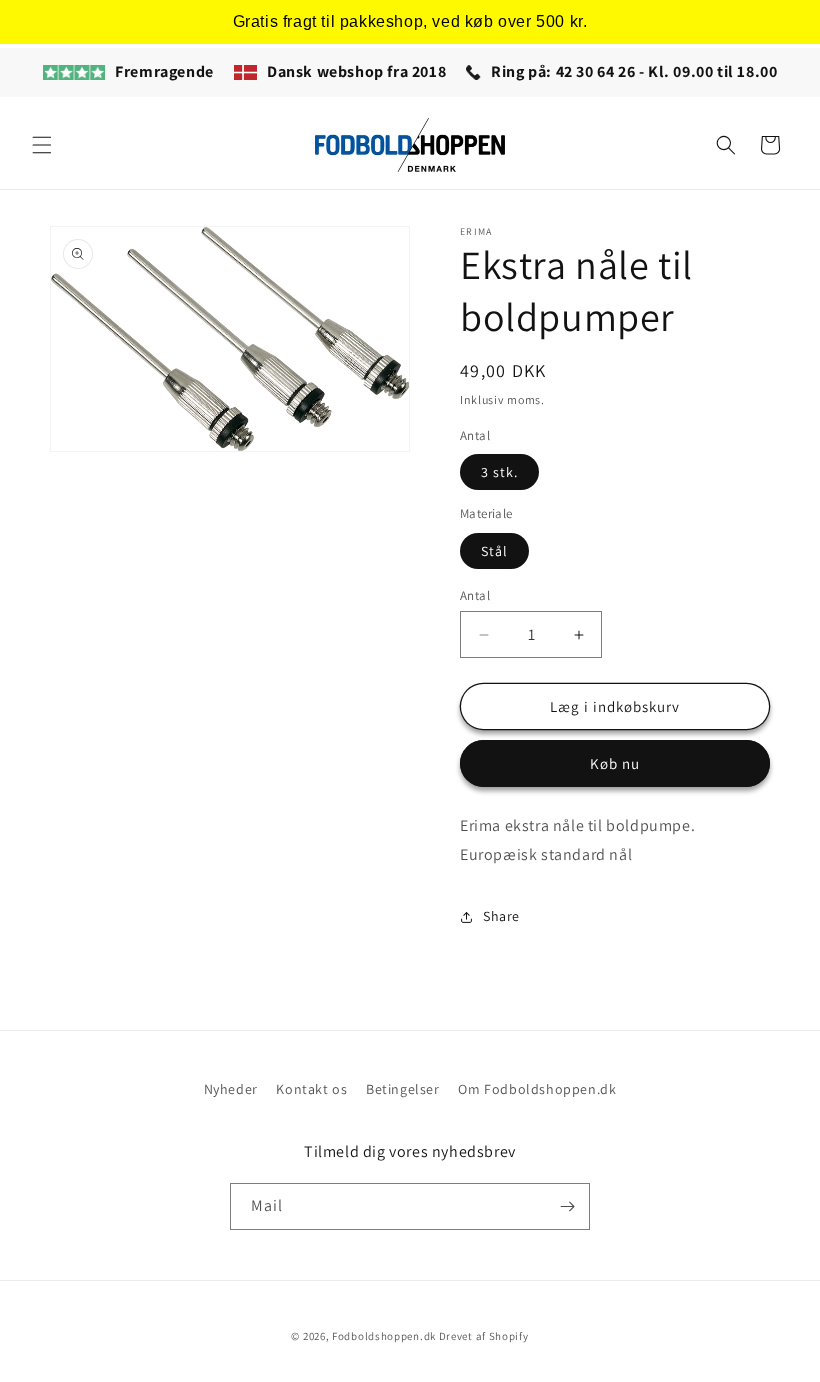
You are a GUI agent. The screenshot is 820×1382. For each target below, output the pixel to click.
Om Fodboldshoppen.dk (537, 1089)
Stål (494, 551)
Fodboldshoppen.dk (384, 1336)
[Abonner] (567, 1206)
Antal (475, 595)
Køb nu (615, 763)
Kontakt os (311, 1089)
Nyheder (231, 1089)
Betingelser (403, 1089)
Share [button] (501, 916)
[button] (42, 145)
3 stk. (499, 472)
